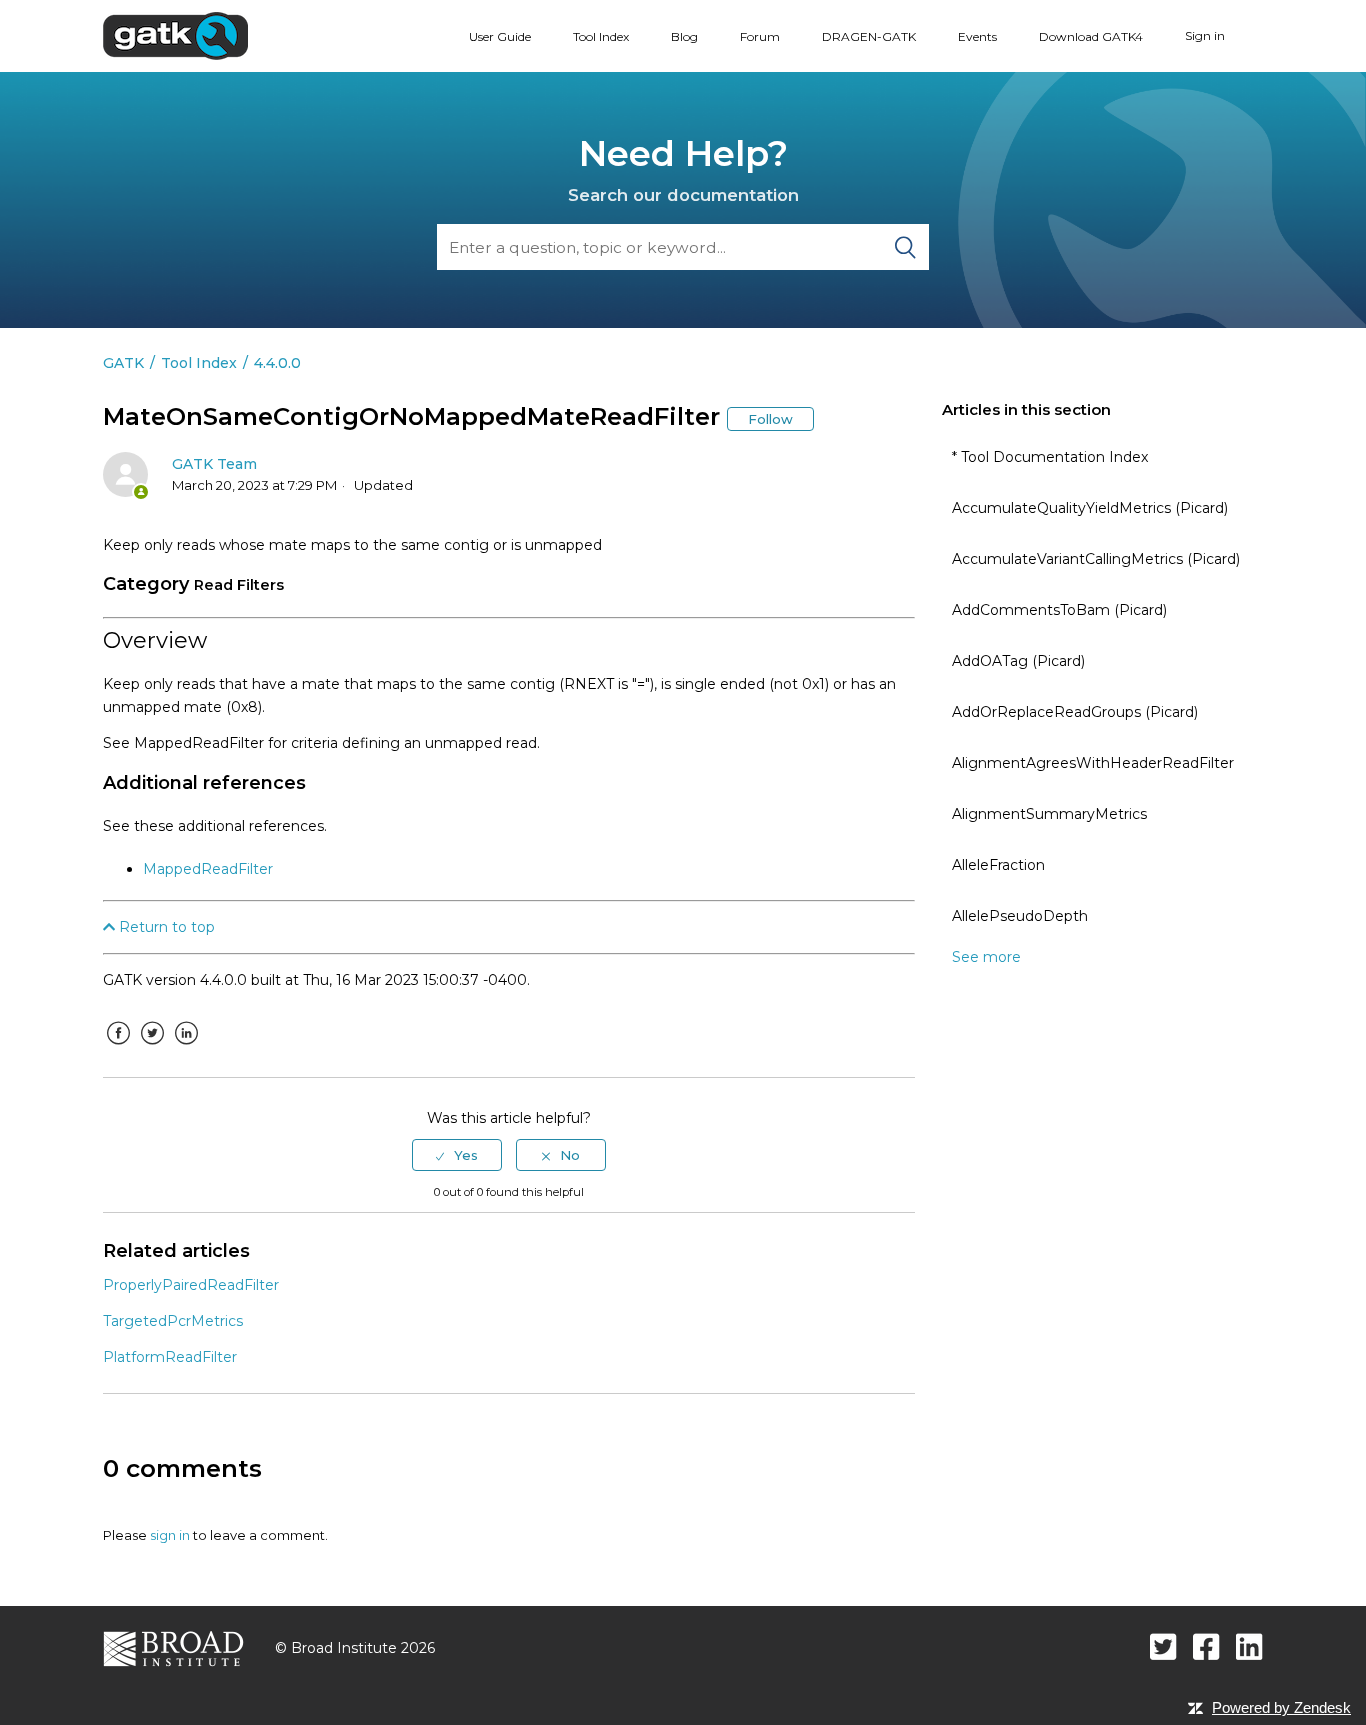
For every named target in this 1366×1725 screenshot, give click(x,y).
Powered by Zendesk (1281, 1707)
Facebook (118, 1048)
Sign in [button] (1205, 35)
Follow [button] (770, 419)
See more (986, 957)
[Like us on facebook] (1206, 1646)
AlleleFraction (998, 865)
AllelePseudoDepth (1020, 916)
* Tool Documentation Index (1050, 457)
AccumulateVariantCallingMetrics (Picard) (1096, 559)
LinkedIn (186, 1048)
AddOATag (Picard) (1018, 661)
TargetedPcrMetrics (173, 1321)
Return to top (165, 927)
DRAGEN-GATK (869, 36)
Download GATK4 (1091, 36)
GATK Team (214, 464)
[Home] (175, 35)
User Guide (500, 36)
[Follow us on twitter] (1163, 1646)
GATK (123, 363)
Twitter (152, 1048)
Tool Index (601, 36)
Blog (684, 36)
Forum (760, 36)
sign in (170, 1535)
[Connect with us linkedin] (1249, 1646)
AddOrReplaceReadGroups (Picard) (1075, 712)
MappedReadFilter (208, 869)
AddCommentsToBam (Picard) (1059, 610)
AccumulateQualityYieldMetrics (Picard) (1090, 508)
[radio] (457, 1155)
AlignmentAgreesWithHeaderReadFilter (1093, 763)
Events (977, 36)
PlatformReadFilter (170, 1357)
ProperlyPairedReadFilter (191, 1285)
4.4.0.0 (277, 363)
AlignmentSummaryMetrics (1049, 814)
